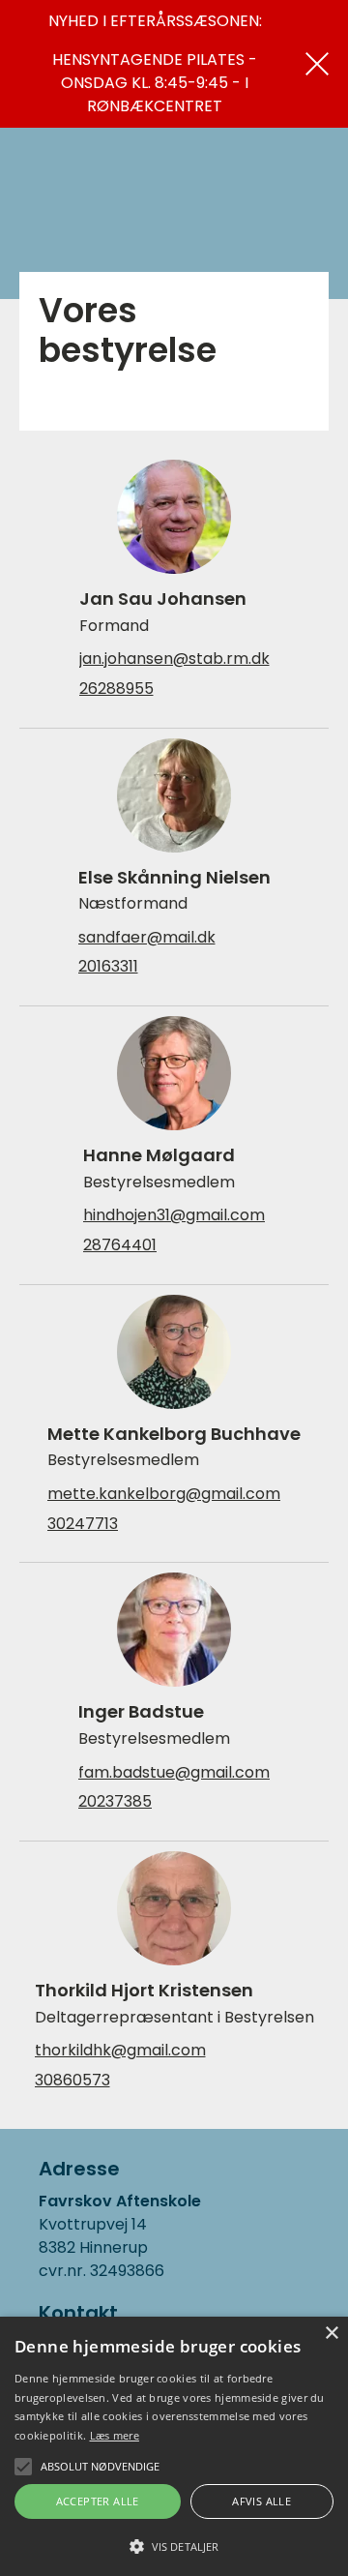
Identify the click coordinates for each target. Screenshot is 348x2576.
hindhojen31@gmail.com (174, 1215)
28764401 (120, 1245)
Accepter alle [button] (98, 2501)
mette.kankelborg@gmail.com (164, 1494)
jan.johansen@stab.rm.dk (174, 659)
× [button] (331, 2334)
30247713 (83, 1524)
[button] (174, 2545)
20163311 (108, 967)
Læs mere (115, 2435)
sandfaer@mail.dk (147, 938)
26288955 (116, 689)
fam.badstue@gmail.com (174, 1773)
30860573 (72, 2081)
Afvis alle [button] (261, 2501)
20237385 (115, 1802)
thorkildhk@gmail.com (120, 2051)
